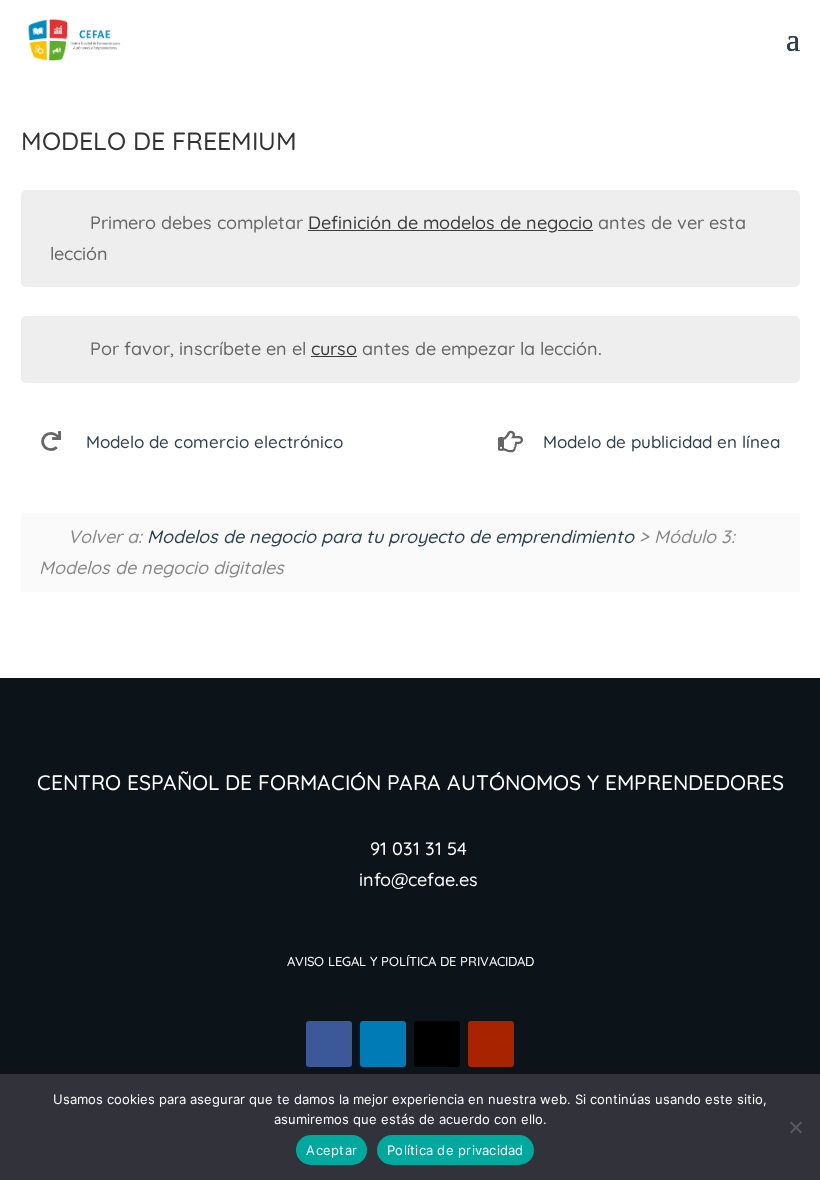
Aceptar (331, 1150)
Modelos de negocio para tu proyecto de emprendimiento (390, 536)
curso (334, 348)
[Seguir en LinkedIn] (383, 1044)
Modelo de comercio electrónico (214, 441)
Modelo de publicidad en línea (661, 441)
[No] (795, 1127)
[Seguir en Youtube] (491, 1044)
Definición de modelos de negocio (450, 222)
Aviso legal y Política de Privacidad (410, 959)
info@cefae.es (418, 879)
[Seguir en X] (437, 1044)
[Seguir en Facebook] (329, 1044)
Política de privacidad (455, 1150)
